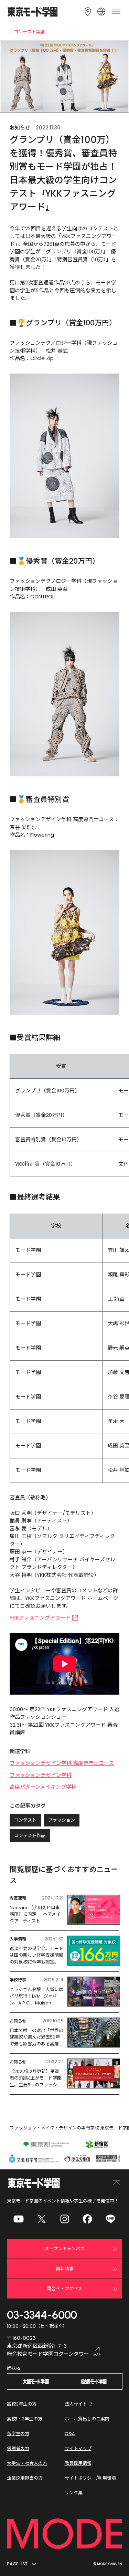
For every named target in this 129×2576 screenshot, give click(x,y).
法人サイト (76, 2404)
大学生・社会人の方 (27, 2463)
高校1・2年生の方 (25, 2419)
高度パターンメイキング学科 (43, 1787)
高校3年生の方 (22, 2404)
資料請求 (65, 2269)
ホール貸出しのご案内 (87, 2419)
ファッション (62, 1820)
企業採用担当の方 (25, 2478)
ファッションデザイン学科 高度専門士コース (62, 1763)
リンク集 (74, 2493)
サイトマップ (78, 2448)
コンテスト (25, 1820)
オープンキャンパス (65, 2249)
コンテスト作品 (30, 1836)
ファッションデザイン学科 (41, 1775)
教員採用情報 (78, 2463)
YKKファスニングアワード (40, 1618)
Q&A (70, 2434)
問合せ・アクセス (64, 2289)
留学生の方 (18, 2434)
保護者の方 (18, 2448)
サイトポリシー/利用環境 (90, 2478)
